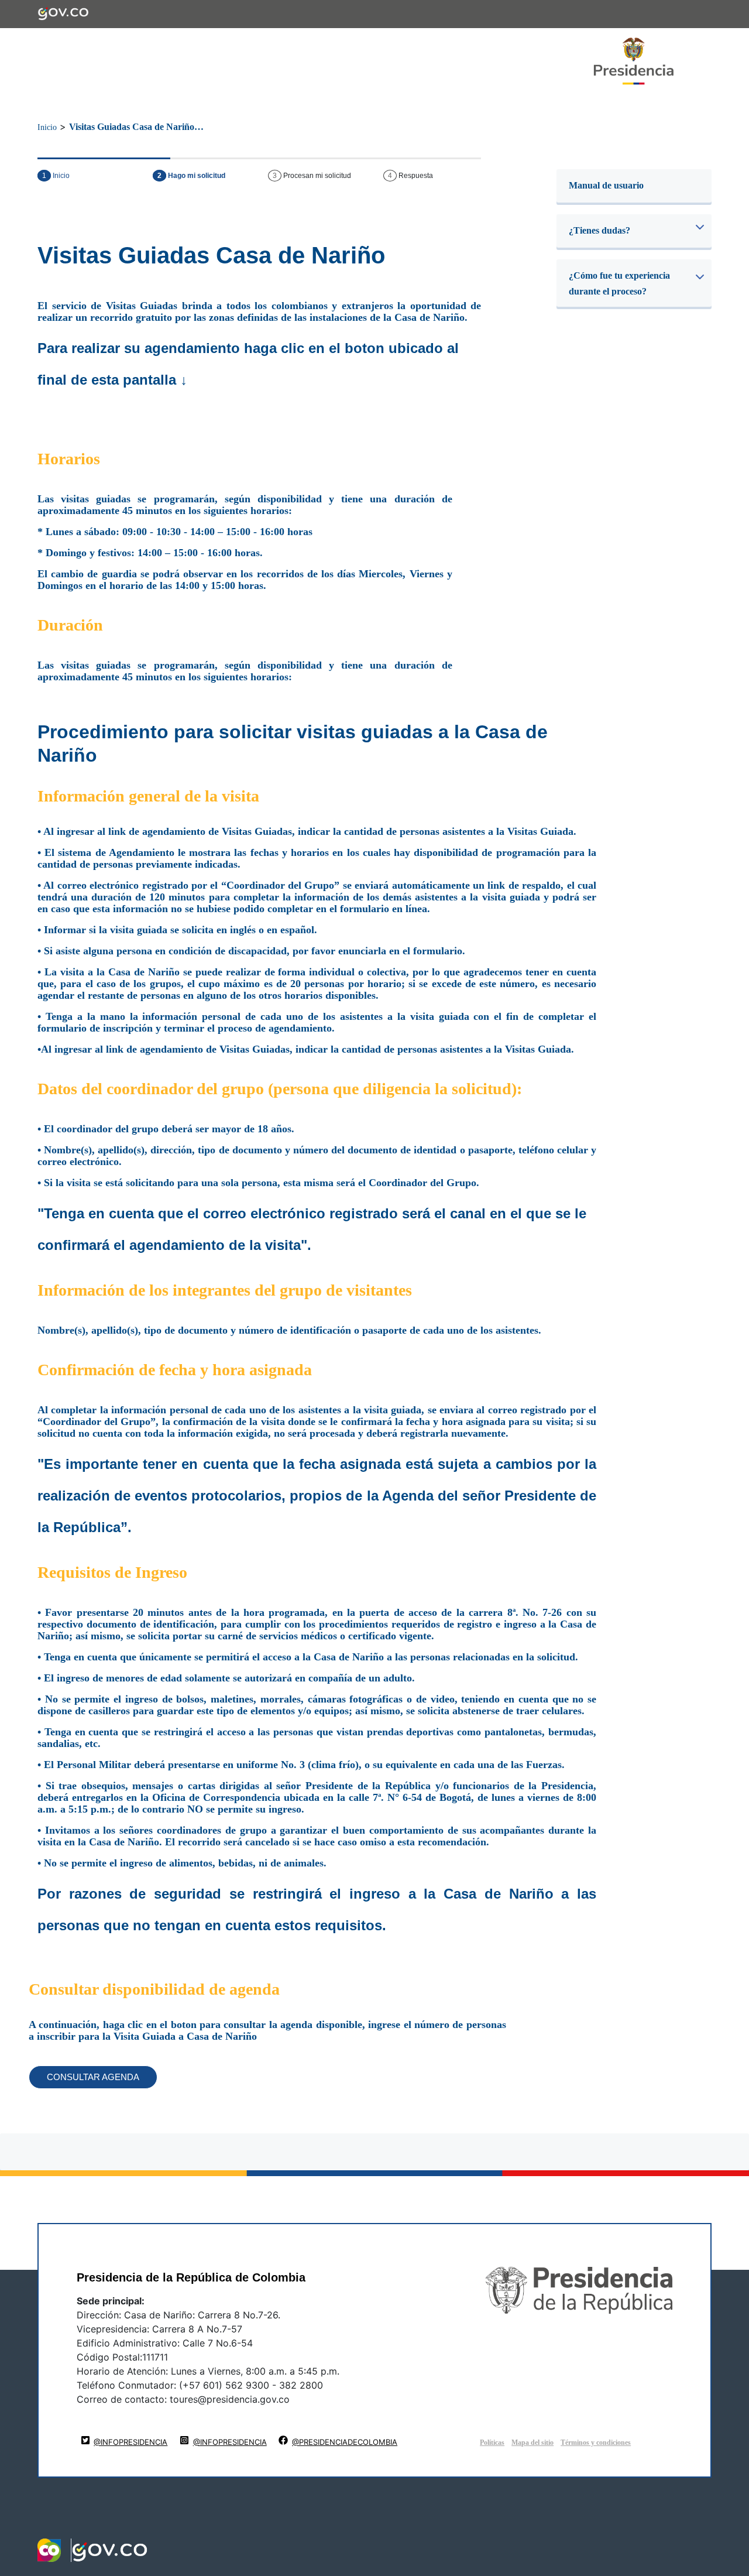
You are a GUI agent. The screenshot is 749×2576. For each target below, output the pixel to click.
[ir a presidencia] (634, 61)
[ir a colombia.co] (49, 2550)
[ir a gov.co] (63, 9)
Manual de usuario (606, 185)
